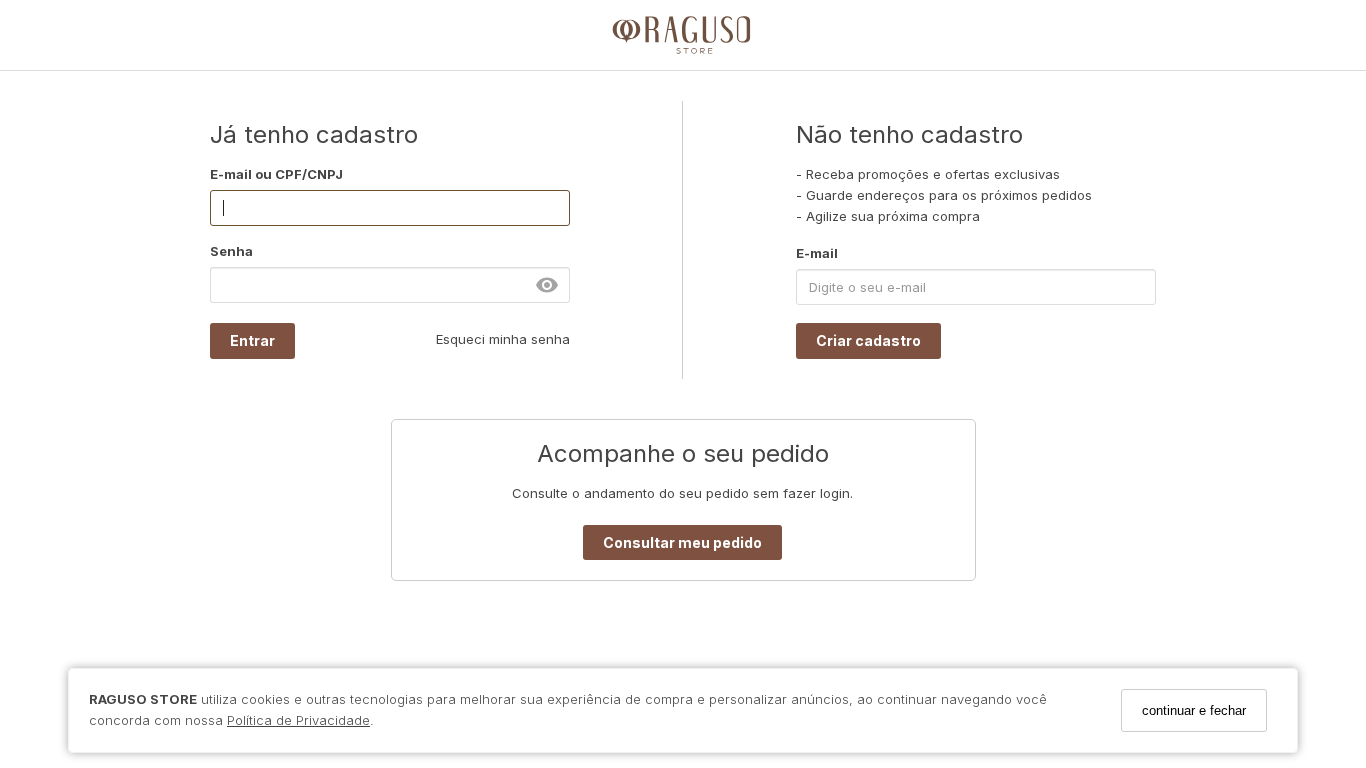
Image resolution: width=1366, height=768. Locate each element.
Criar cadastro (868, 340)
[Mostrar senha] (547, 285)
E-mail (817, 253)
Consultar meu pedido (682, 542)
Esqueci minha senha (503, 339)
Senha (231, 251)
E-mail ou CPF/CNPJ (276, 174)
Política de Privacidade (298, 720)
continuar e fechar (1194, 710)
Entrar (252, 340)
